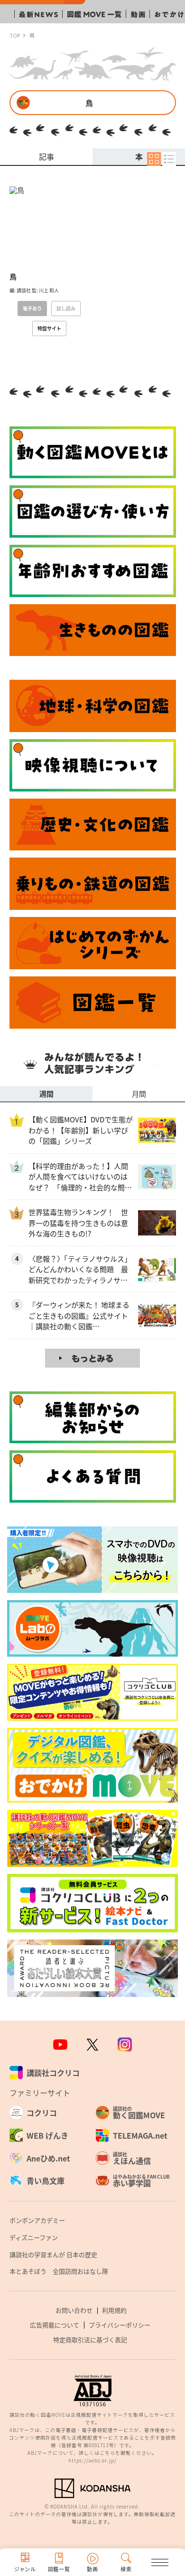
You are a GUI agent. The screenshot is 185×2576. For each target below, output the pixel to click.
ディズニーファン (34, 2237)
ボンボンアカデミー (37, 2220)
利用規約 (114, 2310)
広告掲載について (55, 2325)
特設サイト (49, 328)
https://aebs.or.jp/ (92, 2460)
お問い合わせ (74, 2310)
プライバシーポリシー (120, 2325)
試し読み (66, 308)
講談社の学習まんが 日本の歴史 (53, 2254)
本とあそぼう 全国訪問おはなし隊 (59, 2271)
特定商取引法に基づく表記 (90, 2340)
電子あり (32, 308)
